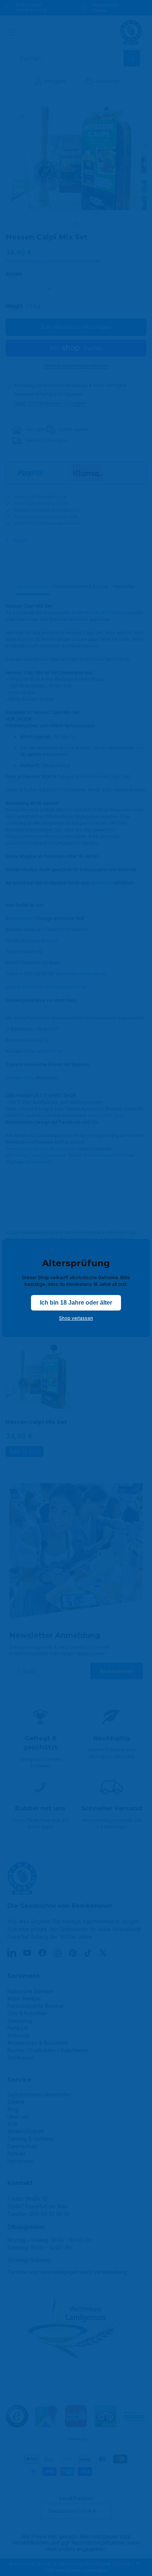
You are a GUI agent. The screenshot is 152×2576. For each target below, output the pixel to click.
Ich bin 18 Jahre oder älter (76, 1303)
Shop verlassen (76, 1318)
